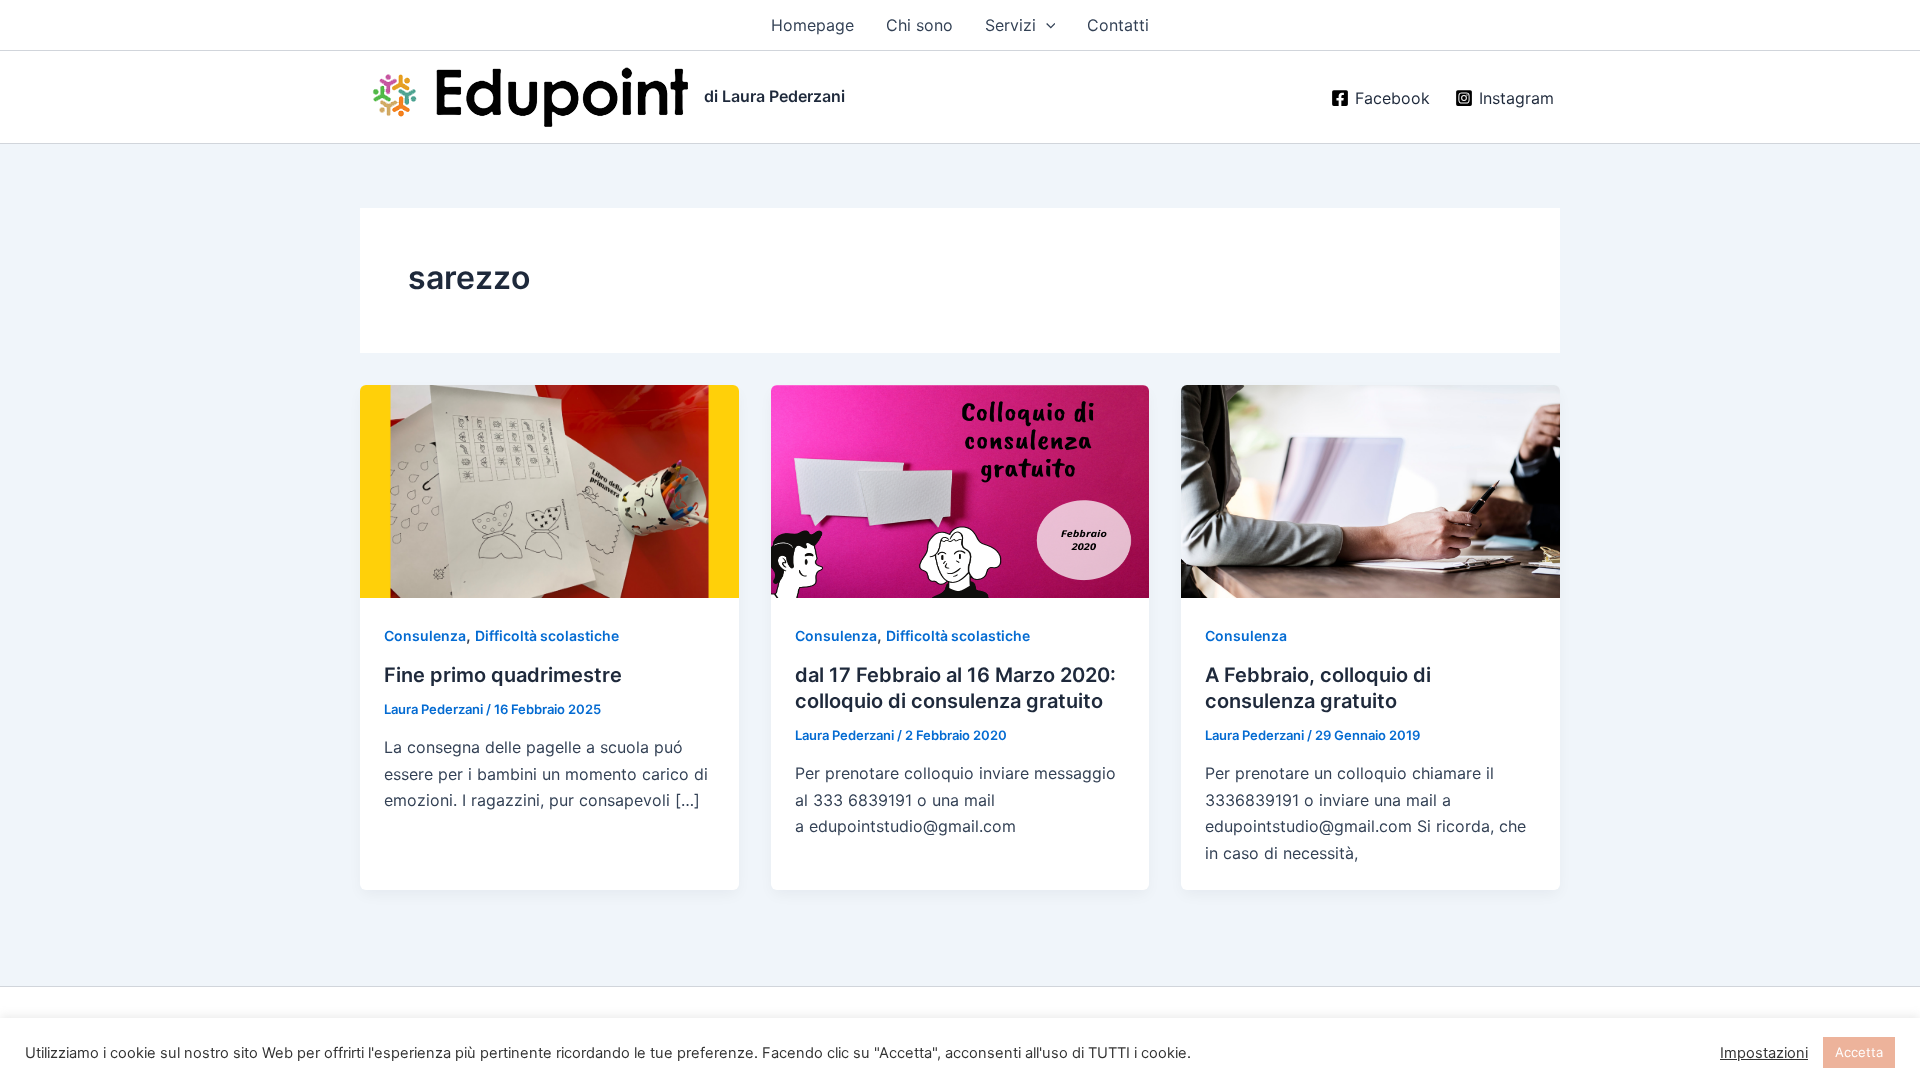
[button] (1046, 25)
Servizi (1010, 25)
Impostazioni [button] (1764, 1053)
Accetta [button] (1859, 1052)
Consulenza (425, 635)
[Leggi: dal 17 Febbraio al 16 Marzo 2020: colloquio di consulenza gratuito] (960, 490)
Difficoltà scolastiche (547, 635)
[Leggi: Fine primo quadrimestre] (549, 490)
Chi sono (919, 25)
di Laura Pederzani (774, 96)
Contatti (1118, 25)
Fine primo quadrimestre (503, 675)
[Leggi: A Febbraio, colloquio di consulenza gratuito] (1370, 490)
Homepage (812, 25)
